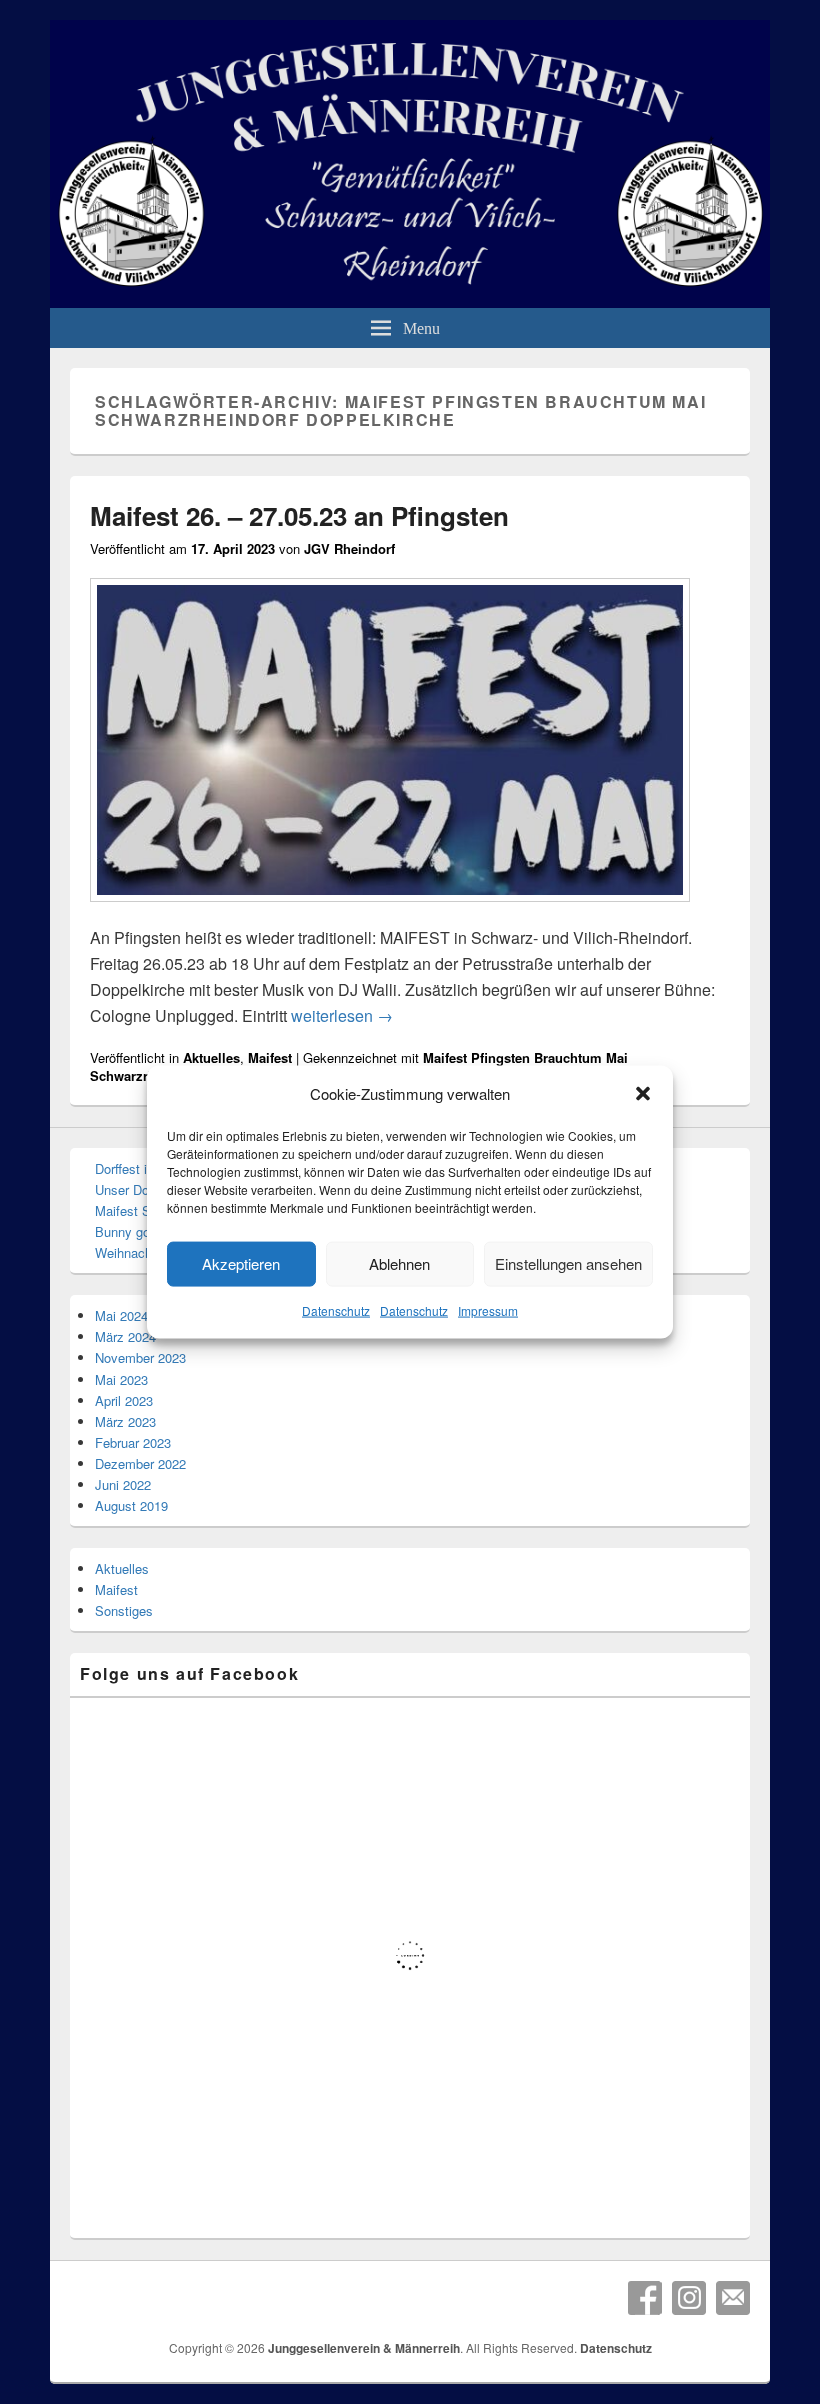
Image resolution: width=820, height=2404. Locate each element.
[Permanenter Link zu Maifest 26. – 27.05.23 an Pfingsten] (390, 911)
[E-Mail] (733, 2298)
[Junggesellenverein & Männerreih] (410, 301)
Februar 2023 (133, 1442)
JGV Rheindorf (349, 548)
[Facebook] (645, 2298)
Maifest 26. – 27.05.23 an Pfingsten (299, 515)
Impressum (488, 1310)
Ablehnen (399, 1263)
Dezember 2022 (140, 1463)
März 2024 (125, 1336)
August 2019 (131, 1505)
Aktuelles (211, 1057)
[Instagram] (689, 2298)
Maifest (270, 1057)
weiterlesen (342, 1015)
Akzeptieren (241, 1263)
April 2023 (124, 1400)
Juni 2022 (123, 1484)
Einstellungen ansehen (568, 1263)
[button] (643, 1094)
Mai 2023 (121, 1379)
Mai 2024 (121, 1315)
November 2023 (140, 1357)
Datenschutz (336, 1310)
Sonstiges (124, 1610)
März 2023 (125, 1421)
